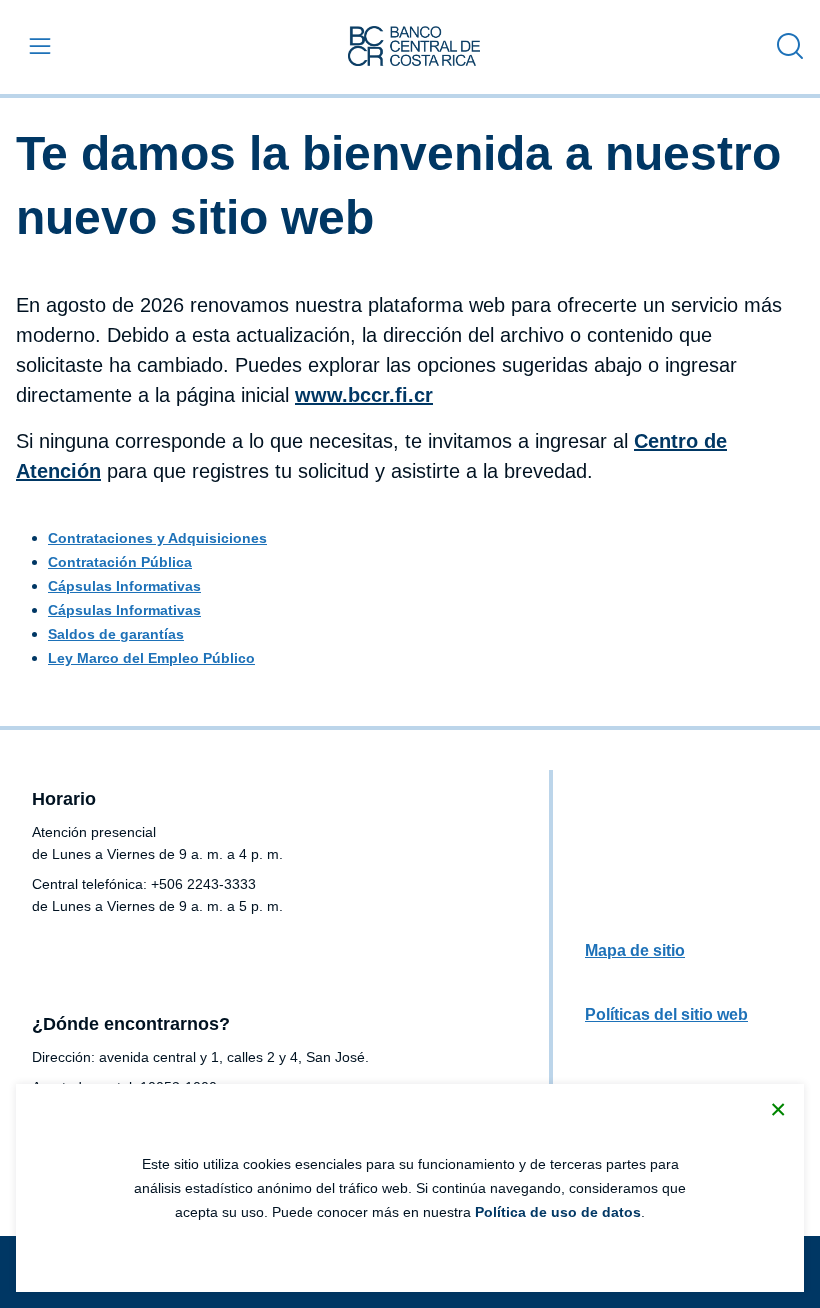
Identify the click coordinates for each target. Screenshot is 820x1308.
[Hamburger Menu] (36, 46)
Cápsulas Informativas (124, 586)
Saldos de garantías (116, 634)
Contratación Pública (120, 562)
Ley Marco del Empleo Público (151, 658)
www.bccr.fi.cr (364, 395)
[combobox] (785, 46)
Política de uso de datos (558, 1212)
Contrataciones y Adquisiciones (157, 538)
